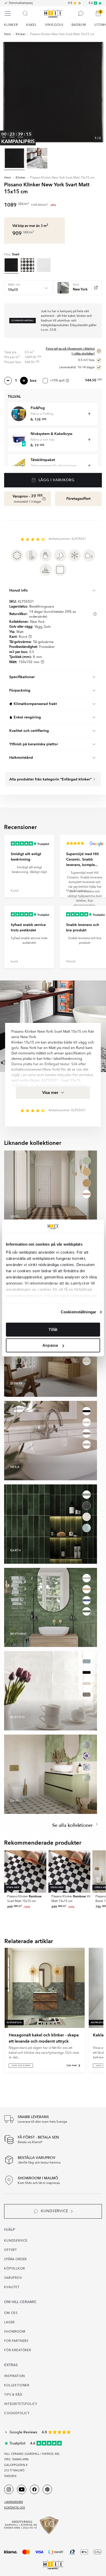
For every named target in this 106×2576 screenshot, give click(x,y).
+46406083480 (14, 2502)
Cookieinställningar (78, 1312)
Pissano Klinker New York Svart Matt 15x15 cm (62, 34)
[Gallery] (53, 92)
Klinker (21, 34)
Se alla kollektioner (73, 1825)
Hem (8, 34)
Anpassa (50, 1345)
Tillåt (53, 1330)
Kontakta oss (15, 2508)
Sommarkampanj (21, 3)
